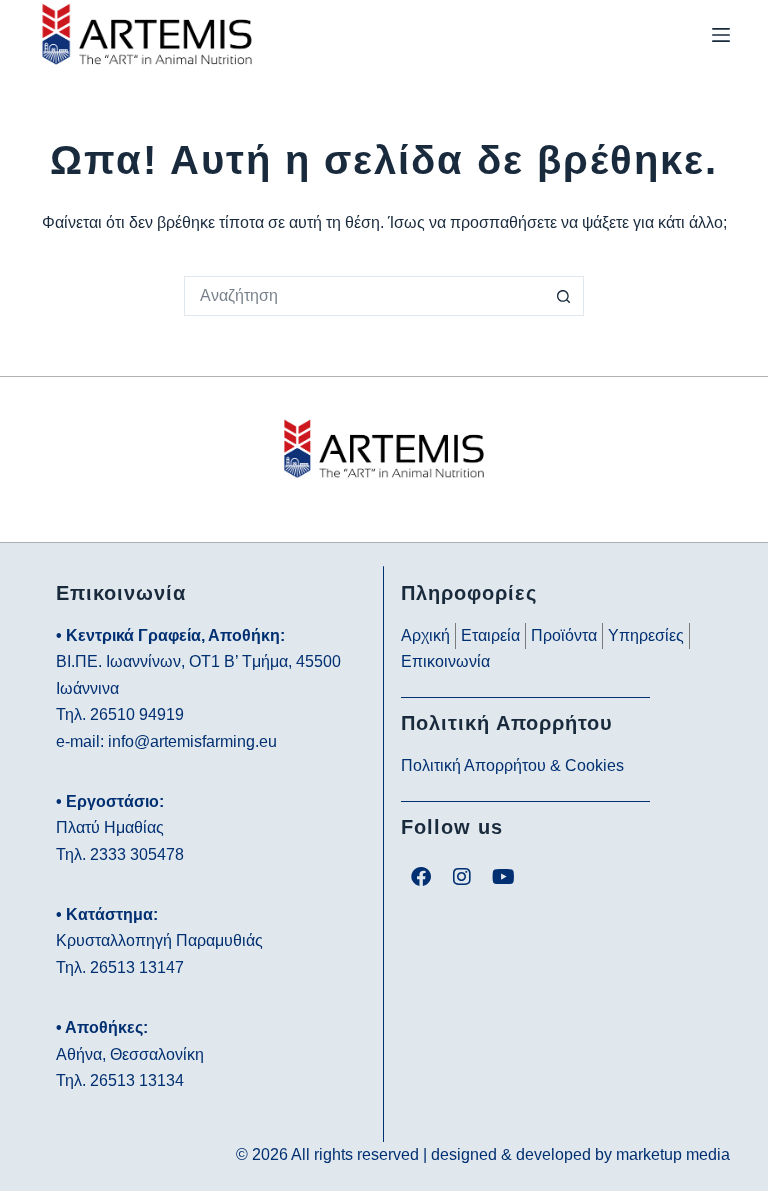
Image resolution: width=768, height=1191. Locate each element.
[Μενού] (721, 35)
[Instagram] (462, 877)
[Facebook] (421, 877)
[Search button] (564, 296)
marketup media (673, 1154)
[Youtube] (503, 877)
